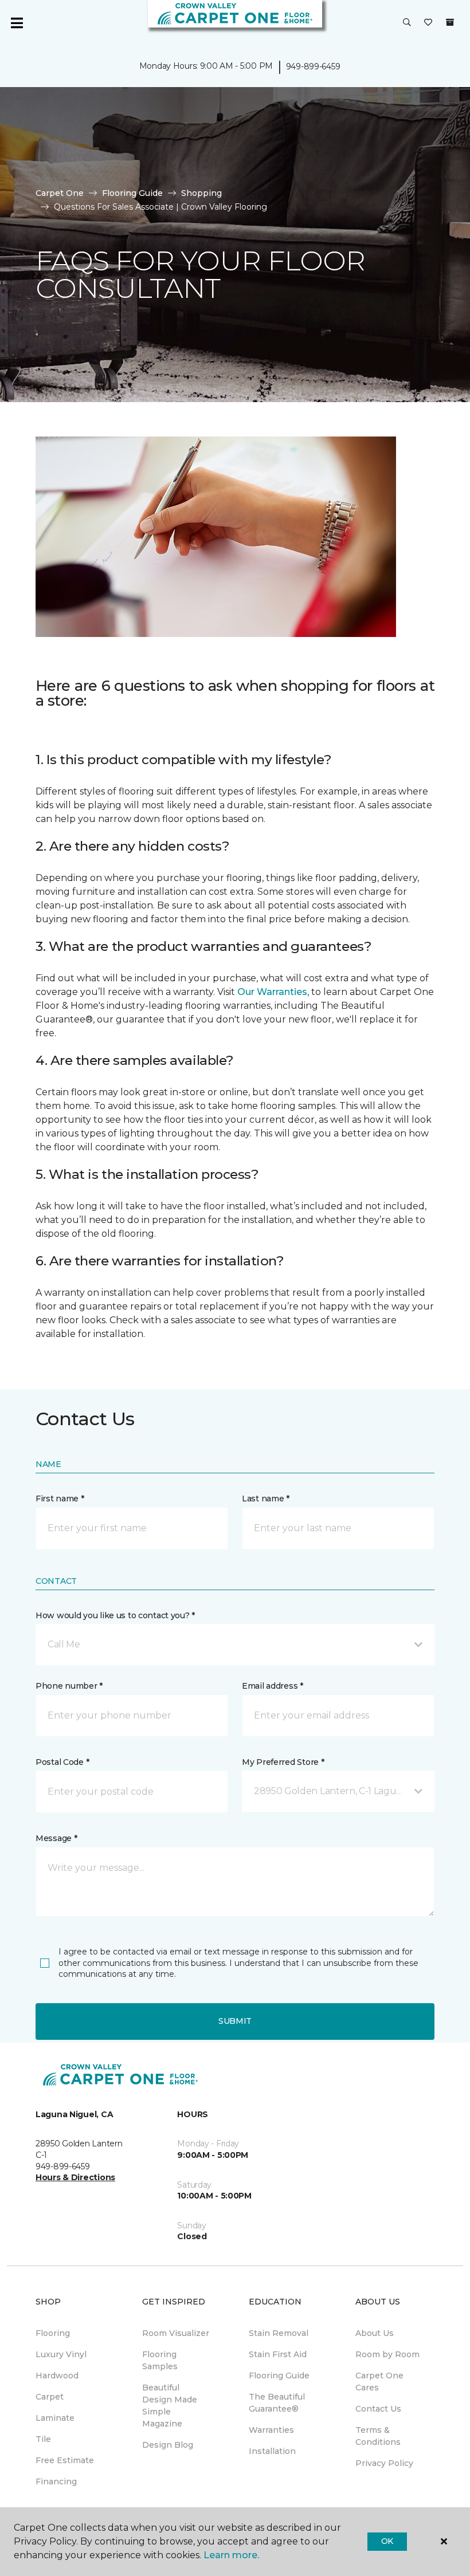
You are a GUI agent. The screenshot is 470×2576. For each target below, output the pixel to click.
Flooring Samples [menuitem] (160, 2360)
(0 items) (450, 22)
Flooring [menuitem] (53, 2333)
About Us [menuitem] (375, 2333)
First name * (60, 1499)
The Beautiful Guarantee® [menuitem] (277, 2403)
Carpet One (60, 193)
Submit (235, 2021)
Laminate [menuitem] (55, 2418)
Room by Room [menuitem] (387, 2354)
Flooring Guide (132, 193)
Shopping (201, 193)
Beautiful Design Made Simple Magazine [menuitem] (170, 2406)
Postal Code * (62, 1762)
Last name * (266, 1499)
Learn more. (231, 2555)
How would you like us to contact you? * (115, 1615)
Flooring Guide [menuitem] (279, 2376)
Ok (387, 2541)
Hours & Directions (75, 2177)
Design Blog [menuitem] (168, 2445)
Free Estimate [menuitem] (65, 2460)
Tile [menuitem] (43, 2439)
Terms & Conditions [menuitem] (378, 2436)
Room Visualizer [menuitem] (176, 2333)
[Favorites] (428, 23)
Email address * (273, 1686)
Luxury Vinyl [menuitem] (61, 2354)
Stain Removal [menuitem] (279, 2333)
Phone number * (69, 1686)
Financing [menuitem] (56, 2481)
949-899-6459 (313, 66)
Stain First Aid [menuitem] (278, 2354)
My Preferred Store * (283, 1762)
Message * (56, 1838)
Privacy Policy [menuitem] (384, 2463)
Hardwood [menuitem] (57, 2376)
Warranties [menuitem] (271, 2430)
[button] (407, 23)
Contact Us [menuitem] (378, 2409)
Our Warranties (272, 992)
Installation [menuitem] (272, 2451)
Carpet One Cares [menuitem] (379, 2382)
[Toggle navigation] (17, 23)
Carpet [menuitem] (50, 2397)
